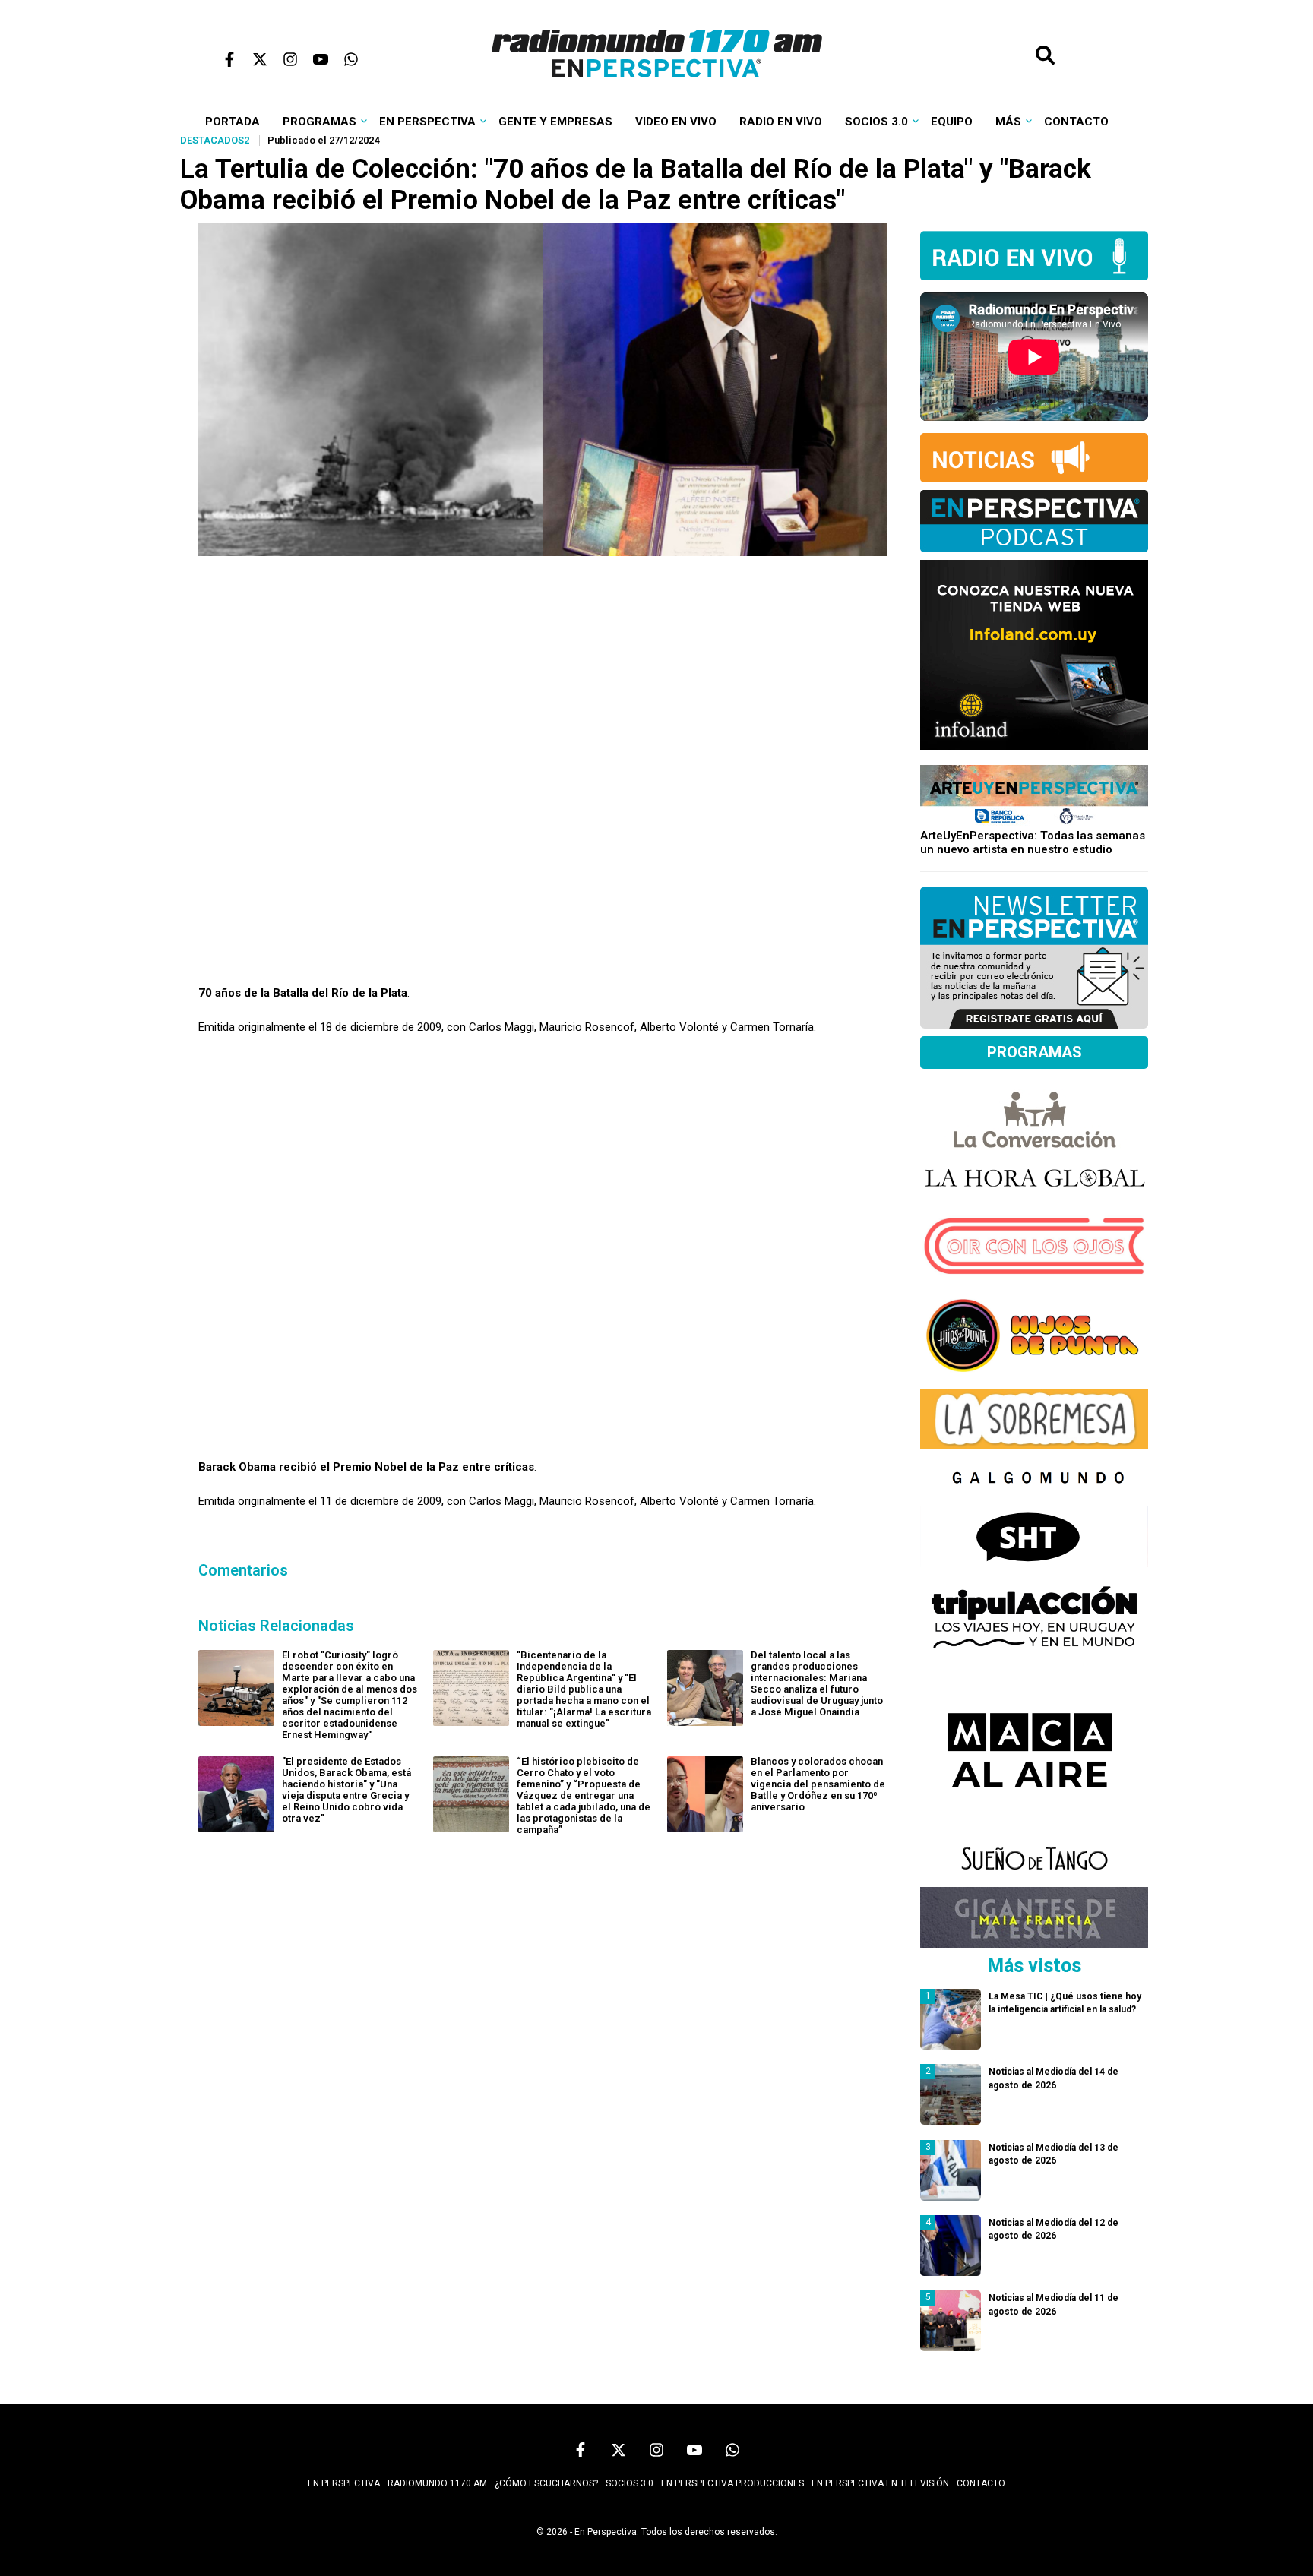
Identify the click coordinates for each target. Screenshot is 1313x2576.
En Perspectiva (427, 122)
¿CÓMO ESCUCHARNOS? (546, 2483)
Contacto (1076, 122)
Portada (233, 122)
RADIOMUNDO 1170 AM (437, 2483)
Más (1008, 122)
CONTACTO (981, 2483)
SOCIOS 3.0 (630, 2483)
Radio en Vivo (781, 122)
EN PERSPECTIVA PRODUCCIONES (732, 2483)
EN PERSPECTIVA (344, 2483)
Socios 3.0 (876, 122)
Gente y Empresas (555, 122)
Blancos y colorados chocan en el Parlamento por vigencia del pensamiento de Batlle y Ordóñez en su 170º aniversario (818, 1784)
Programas (320, 122)
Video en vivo (676, 122)
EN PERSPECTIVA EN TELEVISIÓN (880, 2483)
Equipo (952, 122)
